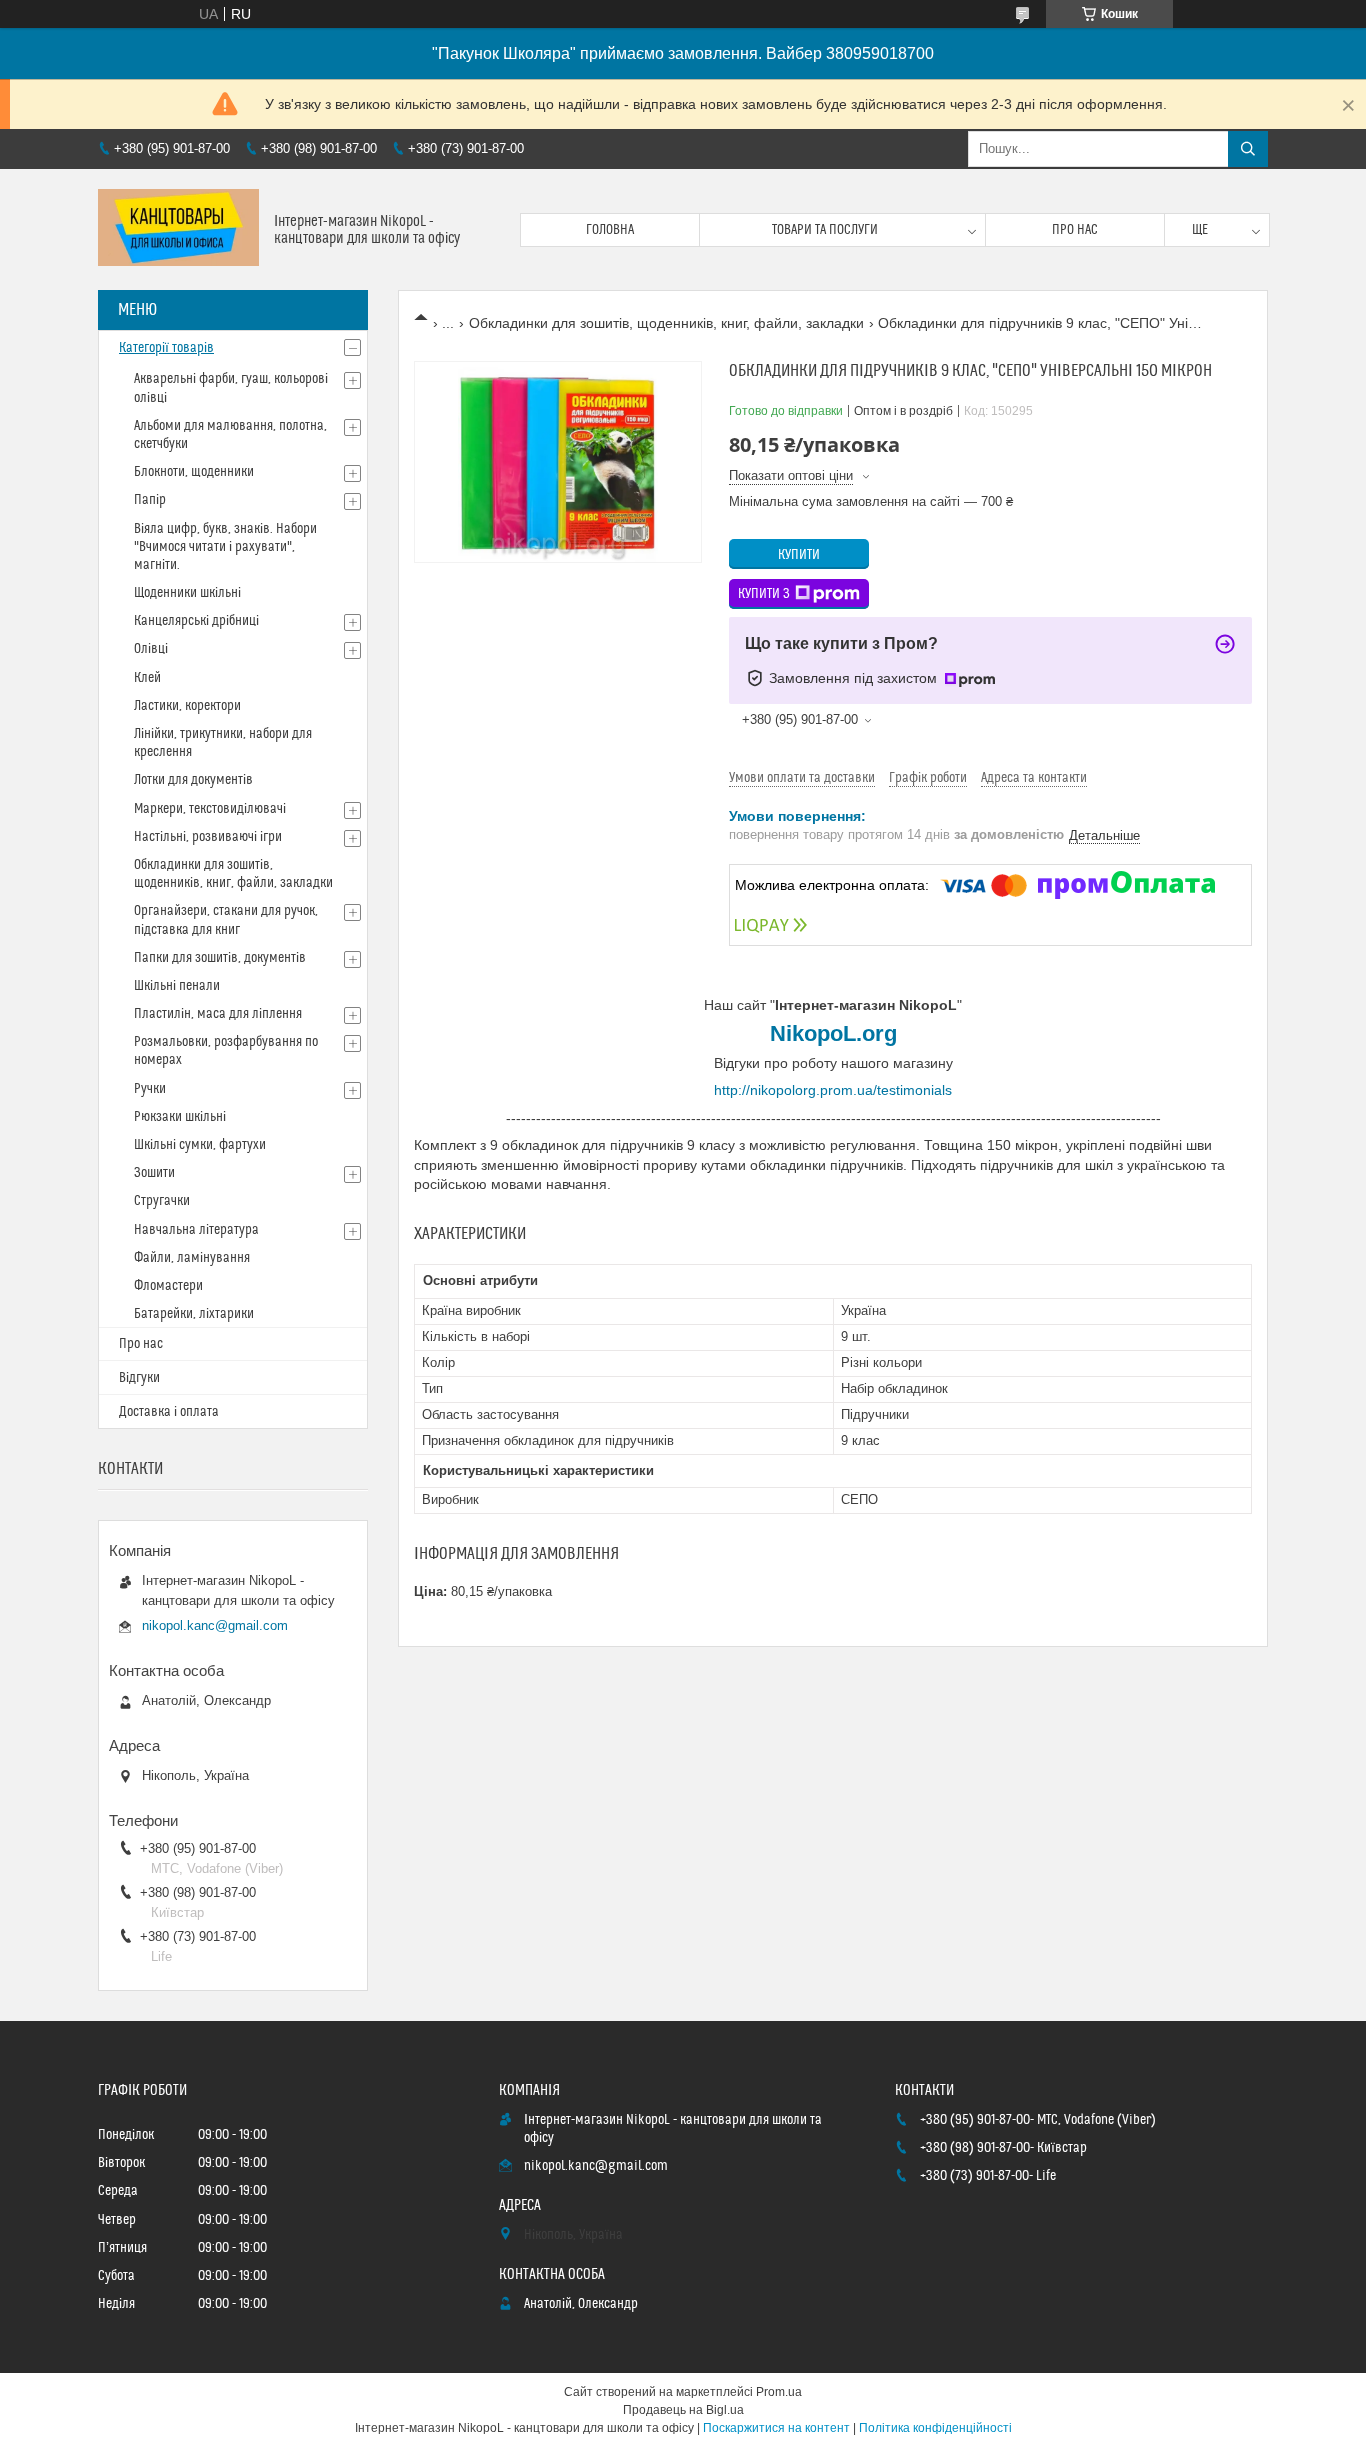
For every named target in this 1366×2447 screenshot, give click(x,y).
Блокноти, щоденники (194, 472)
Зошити (154, 1173)
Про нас (1075, 230)
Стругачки (162, 1201)
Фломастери (168, 1286)
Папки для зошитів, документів (220, 958)
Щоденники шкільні (187, 593)
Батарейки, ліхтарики (194, 1314)
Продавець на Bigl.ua (683, 2410)
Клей (147, 678)
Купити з (764, 594)
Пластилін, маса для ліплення (218, 1014)
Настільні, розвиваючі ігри (208, 837)
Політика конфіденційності (935, 2428)
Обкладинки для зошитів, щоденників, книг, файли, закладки (666, 323)
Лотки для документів (193, 780)
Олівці (151, 649)
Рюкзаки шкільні (180, 1117)
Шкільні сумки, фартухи (200, 1145)
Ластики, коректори (187, 706)
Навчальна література (196, 1230)
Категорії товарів (166, 348)
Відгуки (139, 1378)
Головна (610, 230)
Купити (799, 555)
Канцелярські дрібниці (196, 621)
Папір (150, 500)
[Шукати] (1248, 149)
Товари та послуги (825, 230)
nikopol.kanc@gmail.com (215, 1625)
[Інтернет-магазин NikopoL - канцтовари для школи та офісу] (178, 229)
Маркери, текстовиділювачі (210, 809)
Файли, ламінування (192, 1258)
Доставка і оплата (169, 1412)
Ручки (150, 1089)
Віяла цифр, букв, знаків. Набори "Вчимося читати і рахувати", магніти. (225, 547)
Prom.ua (779, 2392)
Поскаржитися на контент (776, 2428)
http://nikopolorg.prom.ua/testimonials (833, 1090)
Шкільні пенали (177, 986)
